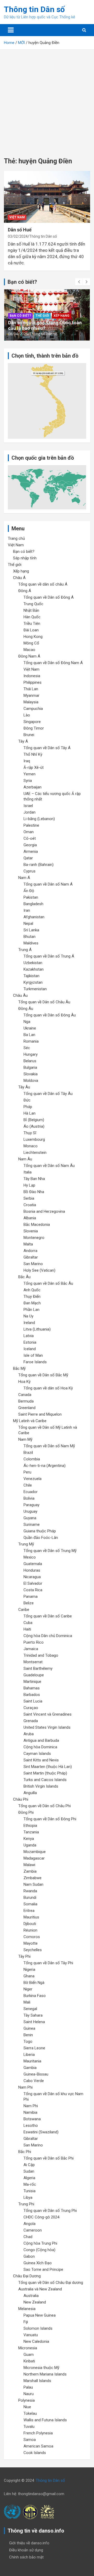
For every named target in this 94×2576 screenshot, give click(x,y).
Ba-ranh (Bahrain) (39, 865)
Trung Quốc (33, 604)
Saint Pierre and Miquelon (40, 1414)
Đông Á (25, 591)
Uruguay (30, 1511)
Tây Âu (24, 1087)
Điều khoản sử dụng (26, 2550)
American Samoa (38, 2446)
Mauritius (31, 1917)
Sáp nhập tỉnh (25, 558)
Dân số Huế (20, 230)
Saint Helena (34, 2022)
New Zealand (35, 2302)
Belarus (30, 1061)
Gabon (29, 2256)
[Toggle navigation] (11, 30)
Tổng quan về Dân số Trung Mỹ (50, 1551)
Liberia (29, 2055)
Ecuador (31, 1492)
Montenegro (34, 1238)
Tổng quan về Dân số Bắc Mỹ (43, 1375)
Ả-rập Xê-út (34, 767)
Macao (29, 650)
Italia (28, 1172)
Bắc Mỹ (19, 1368)
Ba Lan (29, 1035)
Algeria (29, 2178)
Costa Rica (33, 1590)
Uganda (30, 1845)
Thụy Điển (32, 1297)
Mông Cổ (31, 643)
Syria (28, 781)
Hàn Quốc (32, 617)
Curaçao (31, 1708)
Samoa (30, 2440)
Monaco (31, 1146)
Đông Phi (26, 1812)
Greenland (27, 1408)
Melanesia (27, 2309)
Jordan (30, 812)
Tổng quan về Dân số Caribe (48, 1616)
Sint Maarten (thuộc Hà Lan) (48, 1767)
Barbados (32, 1695)
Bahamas (32, 1688)
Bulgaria (30, 1067)
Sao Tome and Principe (43, 2269)
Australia (31, 2296)
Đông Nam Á (29, 656)
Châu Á (19, 578)
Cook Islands (35, 2453)
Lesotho (31, 2126)
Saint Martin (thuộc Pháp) (45, 1773)
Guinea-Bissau (36, 2074)
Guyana (30, 1518)
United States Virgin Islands (47, 1727)
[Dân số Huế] (47, 197)
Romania (31, 1041)
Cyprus (30, 871)
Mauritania (32, 2061)
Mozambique (35, 1852)
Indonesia (32, 676)
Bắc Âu (24, 1277)
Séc (27, 1048)
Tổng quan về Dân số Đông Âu (50, 1015)
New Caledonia (36, 2341)
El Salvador (33, 1583)
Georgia (30, 845)
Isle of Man (33, 1355)
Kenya (29, 1839)
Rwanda (30, 1891)
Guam (29, 2355)
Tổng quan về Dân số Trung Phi (50, 2211)
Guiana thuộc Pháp (40, 1531)
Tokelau (30, 2413)
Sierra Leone (34, 2048)
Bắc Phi (25, 2152)
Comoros (32, 1937)
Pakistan (31, 897)
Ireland (29, 1323)
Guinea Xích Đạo (38, 2263)
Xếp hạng (61, 316)
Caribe (24, 1610)
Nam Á (24, 878)
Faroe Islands (35, 1362)
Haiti (27, 1629)
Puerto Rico (34, 1642)
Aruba (29, 1734)
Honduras (32, 1570)
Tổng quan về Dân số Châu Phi (45, 1806)
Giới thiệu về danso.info (29, 2543)
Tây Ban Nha (34, 1179)
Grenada (31, 1721)
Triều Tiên (32, 624)
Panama (31, 1596)
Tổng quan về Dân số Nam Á (48, 884)
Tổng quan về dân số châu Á (43, 584)
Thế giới (42, 316)
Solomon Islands (38, 2328)
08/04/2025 (18, 334)
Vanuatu (31, 2335)
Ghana (29, 1976)
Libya (28, 2197)
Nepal (28, 923)
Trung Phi (26, 2204)
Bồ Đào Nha (34, 1192)
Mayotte (31, 1943)
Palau (28, 2387)
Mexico (30, 1557)
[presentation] (79, 282)
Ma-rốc (30, 2184)
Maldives (31, 943)
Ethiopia (30, 1826)
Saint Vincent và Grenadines (48, 1714)
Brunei (29, 735)
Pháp (28, 1107)
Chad (28, 2237)
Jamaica (31, 1649)
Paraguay (31, 1505)
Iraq (27, 761)
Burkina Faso (35, 1996)
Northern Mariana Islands (45, 2374)
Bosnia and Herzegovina (44, 1211)
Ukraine (30, 1028)
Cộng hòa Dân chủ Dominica (48, 1636)
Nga (27, 1022)
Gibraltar (31, 1257)
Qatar (28, 858)
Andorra (30, 1251)
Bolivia (29, 1498)
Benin (28, 2035)
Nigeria (29, 1969)
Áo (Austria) (34, 1126)
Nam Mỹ (25, 1439)
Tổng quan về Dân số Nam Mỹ (49, 1446)
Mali (27, 2002)
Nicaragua (32, 1577)
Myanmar (31, 696)
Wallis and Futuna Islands (45, 2420)
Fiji (26, 2322)
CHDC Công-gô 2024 (41, 2217)
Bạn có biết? (20, 316)
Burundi (30, 1898)
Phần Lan (31, 1310)
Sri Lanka (31, 930)
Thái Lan (31, 689)
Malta (28, 1244)
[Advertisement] (47, 99)
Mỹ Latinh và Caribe (30, 1421)
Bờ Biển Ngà (34, 1983)
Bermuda (26, 1401)
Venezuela (33, 1479)
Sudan (29, 2171)
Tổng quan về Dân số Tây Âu (48, 1094)
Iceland (30, 1349)
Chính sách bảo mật (26, 2557)
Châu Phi (21, 1799)
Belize (29, 1603)
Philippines (33, 682)
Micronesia (28, 2348)
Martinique (32, 1682)
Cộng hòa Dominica (40, 1747)
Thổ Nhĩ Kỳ (33, 754)
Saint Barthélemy (38, 1668)
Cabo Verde (34, 2081)
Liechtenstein (35, 1153)
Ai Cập (29, 2165)
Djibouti (30, 1924)
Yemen (30, 774)
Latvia (29, 1336)
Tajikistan (31, 976)
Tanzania (31, 1832)
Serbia (29, 1198)
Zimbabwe (33, 1878)
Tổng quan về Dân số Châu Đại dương (51, 2283)
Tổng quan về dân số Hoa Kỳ (48, 1388)
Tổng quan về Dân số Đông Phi (50, 1819)
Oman (29, 832)
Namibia (30, 2112)
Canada (25, 1395)
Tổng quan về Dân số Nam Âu (49, 1166)
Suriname (32, 1525)
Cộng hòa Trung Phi (40, 2243)
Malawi (29, 1865)
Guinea (29, 2028)
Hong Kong (33, 637)
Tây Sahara (33, 2015)
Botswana (32, 2119)
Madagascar (34, 1858)
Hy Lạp (29, 1185)
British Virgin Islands (41, 1786)
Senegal (30, 2009)
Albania (30, 1218)
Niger (28, 1989)
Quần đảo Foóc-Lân (41, 1538)
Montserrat (33, 1662)
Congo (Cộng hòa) (39, 2250)
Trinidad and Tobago (41, 1655)
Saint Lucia (33, 1701)
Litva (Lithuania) (37, 1329)
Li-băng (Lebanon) (39, 819)
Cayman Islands (37, 1754)
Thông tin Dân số (34, 9)
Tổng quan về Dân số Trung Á (49, 956)
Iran (27, 910)
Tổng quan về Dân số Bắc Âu (48, 1283)
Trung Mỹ (26, 1544)
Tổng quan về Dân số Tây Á (47, 748)
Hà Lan (30, 1113)
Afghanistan (34, 917)
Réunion (30, 1930)
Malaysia (31, 702)
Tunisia (30, 2191)
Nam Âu (25, 1159)
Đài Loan (31, 630)
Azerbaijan (33, 787)
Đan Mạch (32, 1303)
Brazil (28, 1453)
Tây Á (23, 741)
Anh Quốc (32, 1290)
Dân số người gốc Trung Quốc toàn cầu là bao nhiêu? (45, 326)
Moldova (31, 1081)
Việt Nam (17, 217)
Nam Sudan (33, 1884)
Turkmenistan (35, 989)
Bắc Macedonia (37, 1225)
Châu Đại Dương (27, 2276)
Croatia (30, 1205)
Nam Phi (25, 2087)
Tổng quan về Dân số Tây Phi (48, 1963)
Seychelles (33, 1950)
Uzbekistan (33, 963)
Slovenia (31, 1231)
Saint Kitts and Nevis (41, 1760)
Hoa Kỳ (24, 1382)
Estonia (30, 1342)
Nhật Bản (31, 610)
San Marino (33, 1264)
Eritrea (29, 1911)
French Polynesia (38, 2433)
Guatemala (33, 1564)
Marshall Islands (37, 2381)
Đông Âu (26, 1009)
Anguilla (30, 1793)
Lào (27, 715)
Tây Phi (24, 1956)
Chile (28, 1485)
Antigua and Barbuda (41, 1740)
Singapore (32, 722)
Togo (28, 2041)
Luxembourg (34, 1139)
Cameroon (33, 2230)
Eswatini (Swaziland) (41, 2132)
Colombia (32, 1459)
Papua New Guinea (40, 2315)
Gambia (30, 2068)
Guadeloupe (34, 1675)
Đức (27, 1100)
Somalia (30, 1904)
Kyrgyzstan (33, 982)
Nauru (29, 2394)
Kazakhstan (34, 969)
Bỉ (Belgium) (34, 1120)
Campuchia (33, 709)
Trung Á (25, 950)
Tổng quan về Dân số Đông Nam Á (53, 663)
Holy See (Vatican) (39, 1270)
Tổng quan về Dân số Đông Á (49, 597)
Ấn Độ (29, 891)
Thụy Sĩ (30, 1133)
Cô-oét (30, 838)
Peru (27, 1472)
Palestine (31, 825)
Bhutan (30, 937)
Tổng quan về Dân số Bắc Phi (49, 2158)
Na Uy (28, 1316)
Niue (27, 2407)
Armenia (31, 852)
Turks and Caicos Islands (45, 1780)
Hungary (31, 1054)
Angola (30, 2224)
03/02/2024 (18, 236)
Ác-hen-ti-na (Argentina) (45, 1466)
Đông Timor (34, 728)
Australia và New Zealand (40, 2289)
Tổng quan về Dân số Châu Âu (44, 1002)
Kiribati (29, 2361)
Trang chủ (16, 538)
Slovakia (31, 1074)
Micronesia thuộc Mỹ (41, 2368)
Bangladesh (33, 904)
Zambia (30, 1871)
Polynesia (27, 2400)
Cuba (28, 1623)
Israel (28, 806)
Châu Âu (20, 995)
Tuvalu (29, 2427)
